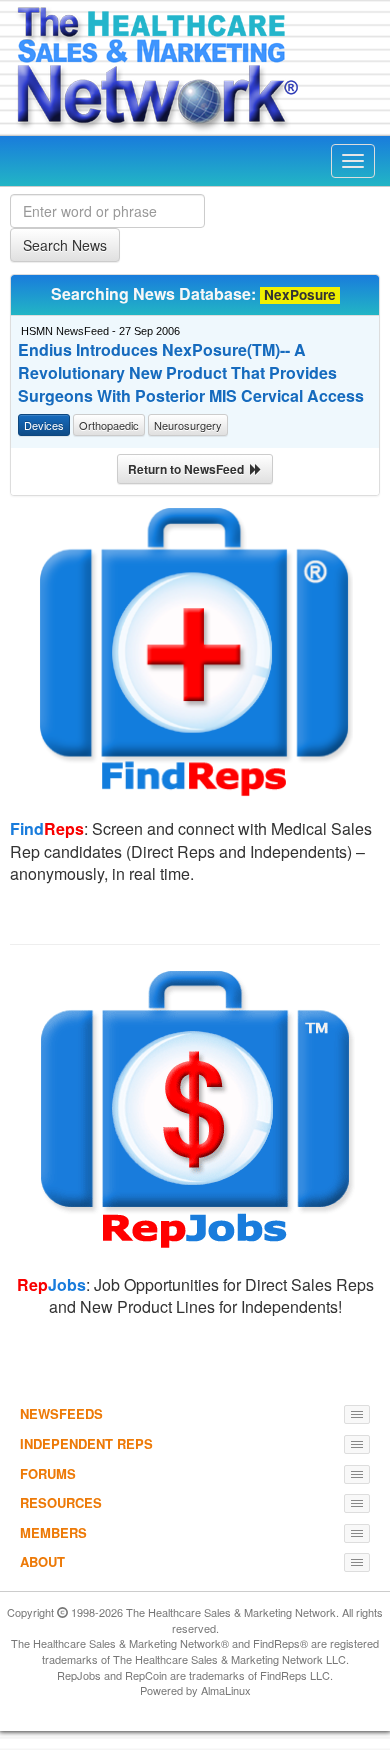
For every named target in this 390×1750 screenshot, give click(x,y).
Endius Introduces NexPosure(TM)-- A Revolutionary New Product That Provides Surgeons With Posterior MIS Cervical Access (191, 373)
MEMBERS (53, 1532)
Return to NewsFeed (189, 469)
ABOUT (42, 1561)
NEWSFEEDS (61, 1413)
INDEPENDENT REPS (86, 1443)
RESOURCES (61, 1502)
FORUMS (48, 1473)
